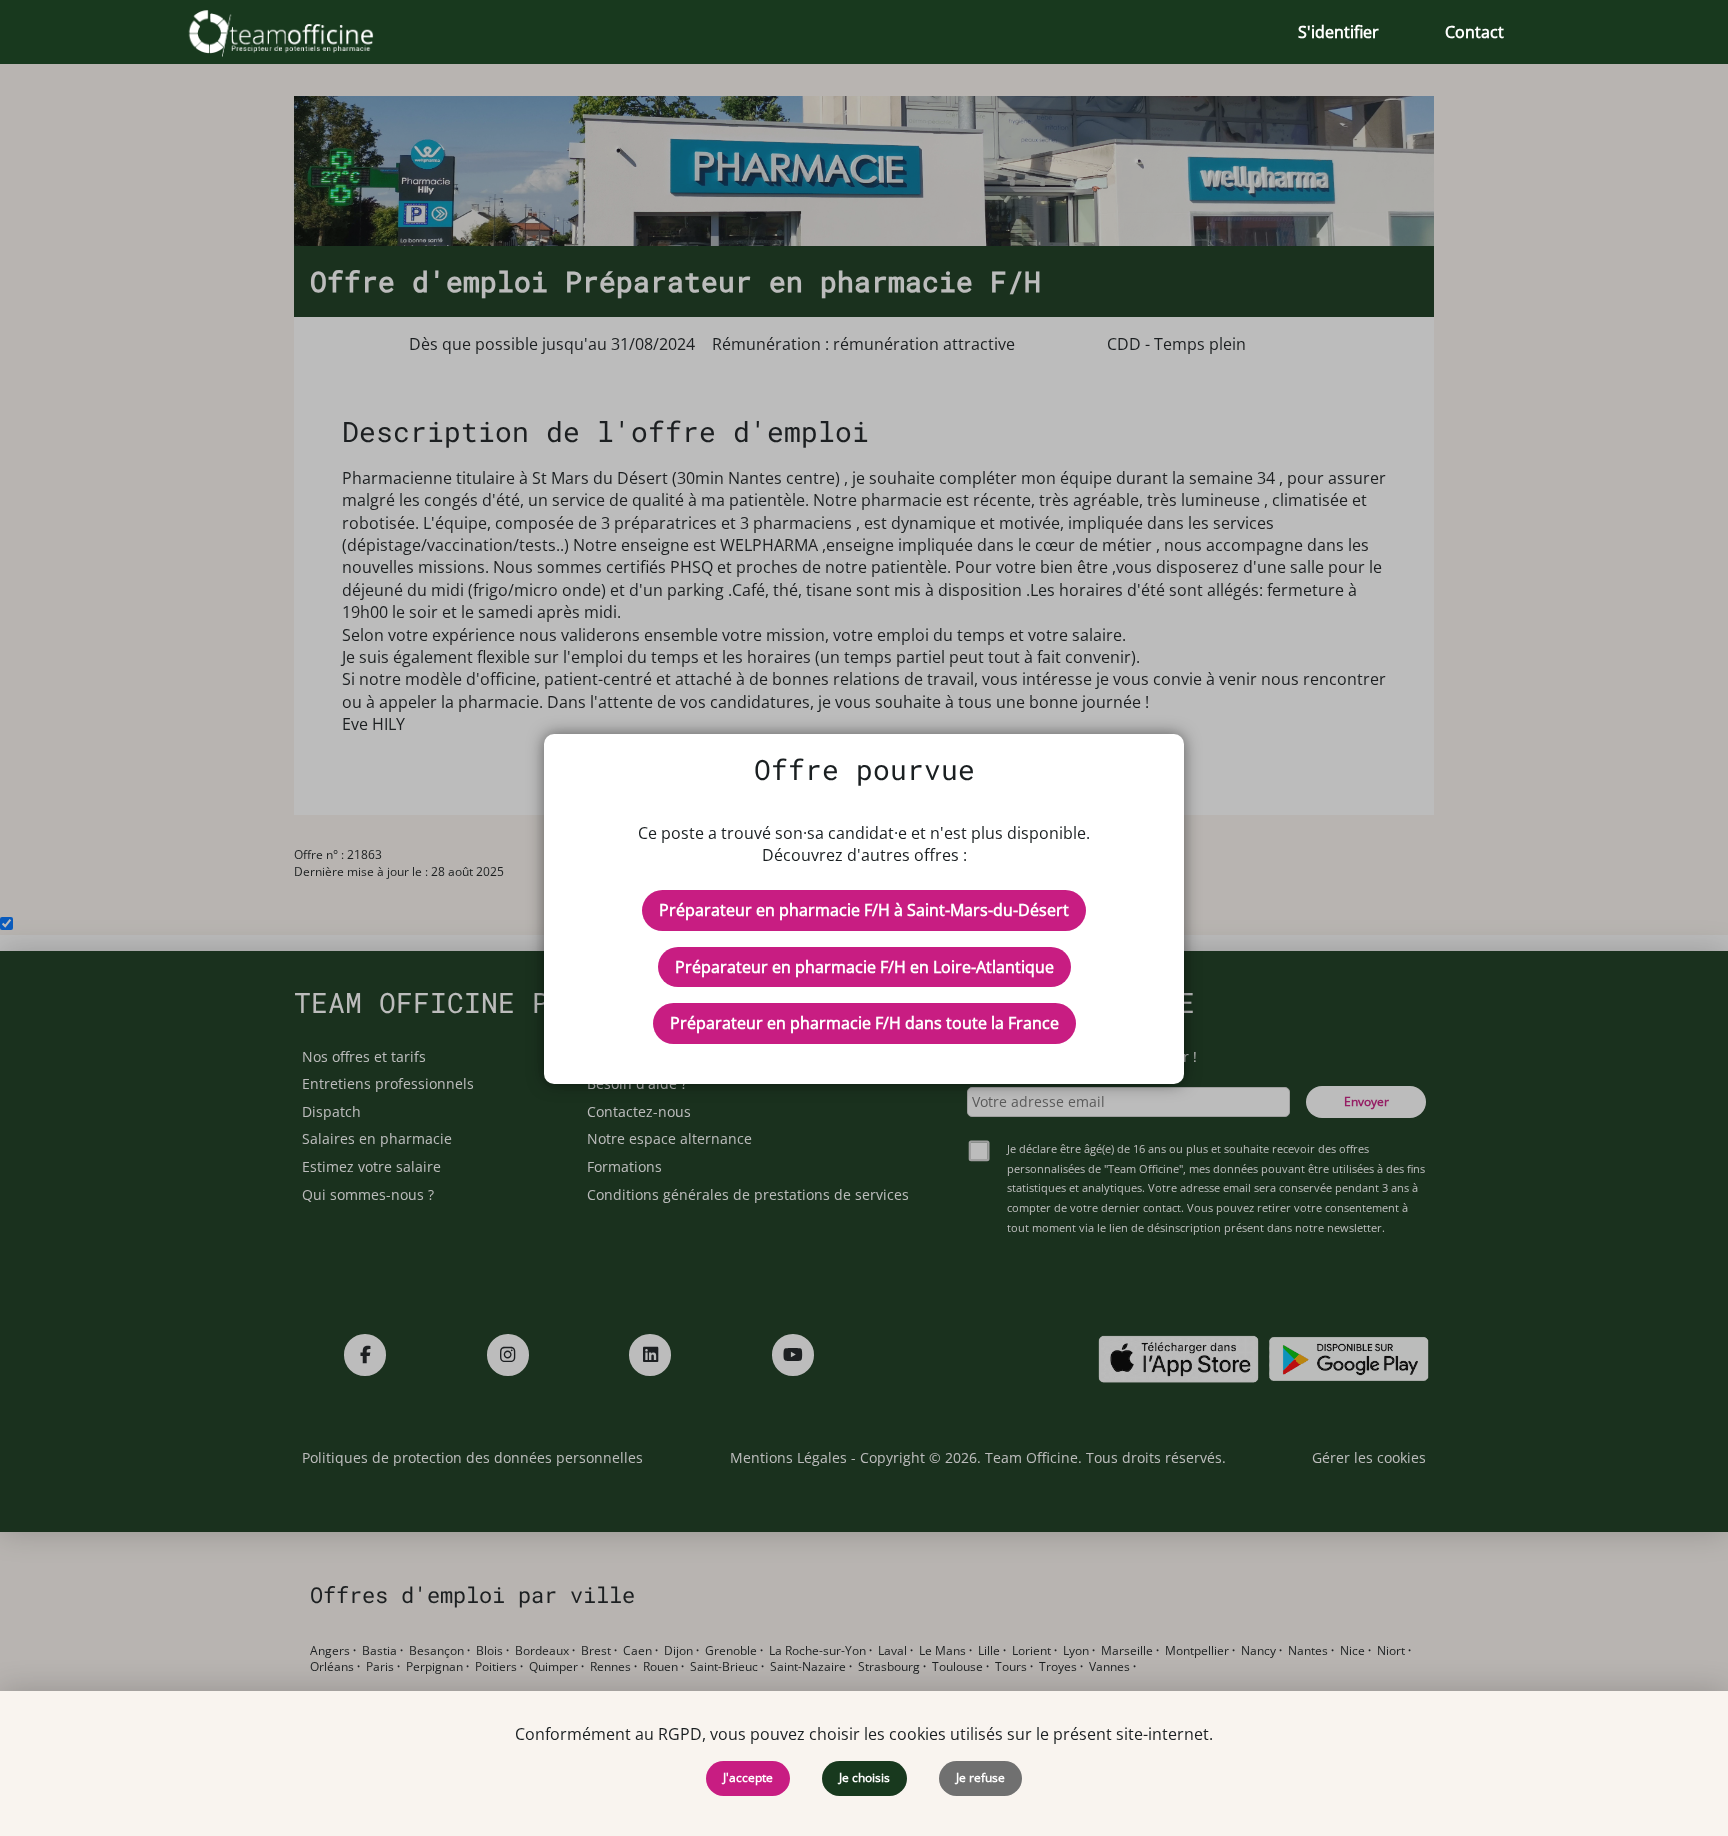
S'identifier (1338, 32)
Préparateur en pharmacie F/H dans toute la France (864, 1023)
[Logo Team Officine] (303, 32)
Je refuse (980, 1777)
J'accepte (748, 1777)
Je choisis (864, 1777)
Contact (1474, 32)
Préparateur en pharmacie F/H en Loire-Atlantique (864, 967)
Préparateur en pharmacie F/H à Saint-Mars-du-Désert (864, 910)
